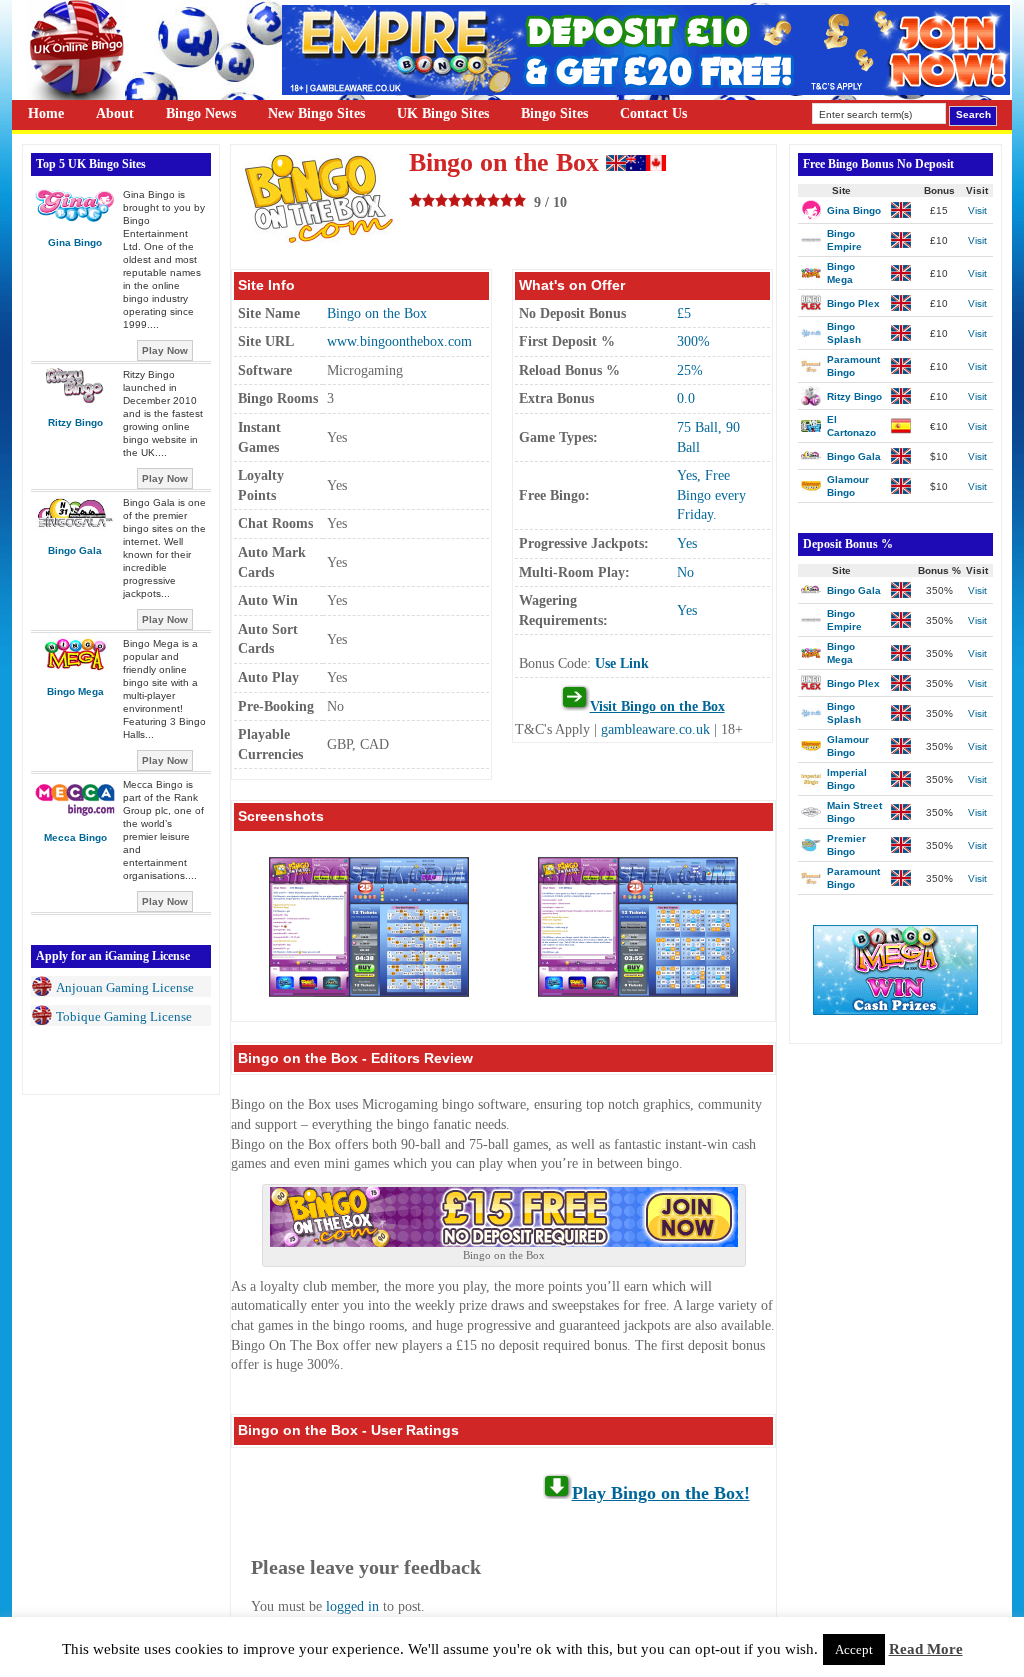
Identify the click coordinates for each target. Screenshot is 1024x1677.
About (115, 113)
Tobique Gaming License (124, 1016)
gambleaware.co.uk (655, 729)
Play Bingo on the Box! (661, 1493)
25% (690, 370)
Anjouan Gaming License (125, 987)
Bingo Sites (554, 113)
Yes (687, 543)
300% (693, 341)
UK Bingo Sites (443, 113)
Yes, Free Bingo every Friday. (711, 495)
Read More (926, 1649)
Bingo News (201, 113)
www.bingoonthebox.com (399, 341)
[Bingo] (895, 1010)
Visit (977, 210)
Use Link (622, 663)
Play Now (165, 350)
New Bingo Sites (316, 113)
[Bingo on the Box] (504, 1242)
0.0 (686, 398)
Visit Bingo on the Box (657, 706)
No (685, 572)
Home (46, 113)
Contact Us (653, 113)
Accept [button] (854, 1649)
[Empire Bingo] (646, 90)
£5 (684, 313)
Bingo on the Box (377, 313)
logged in (352, 1606)
